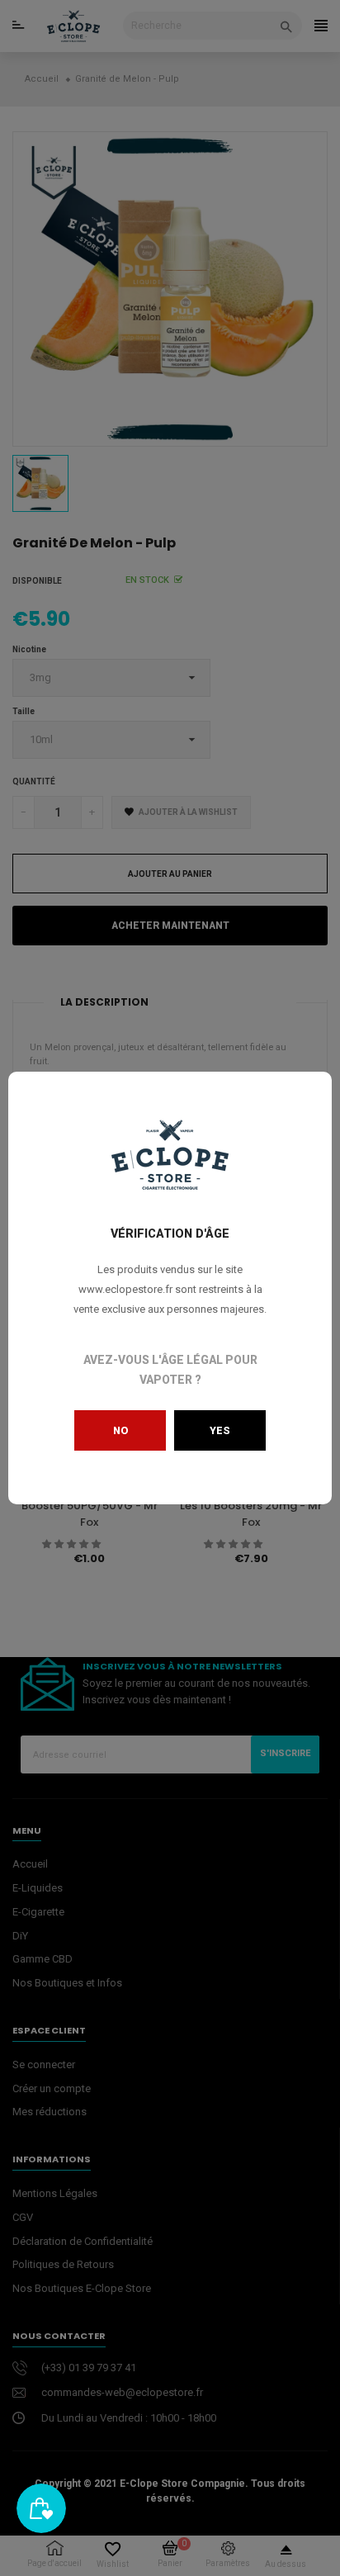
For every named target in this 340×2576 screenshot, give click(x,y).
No (120, 1430)
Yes (220, 1430)
